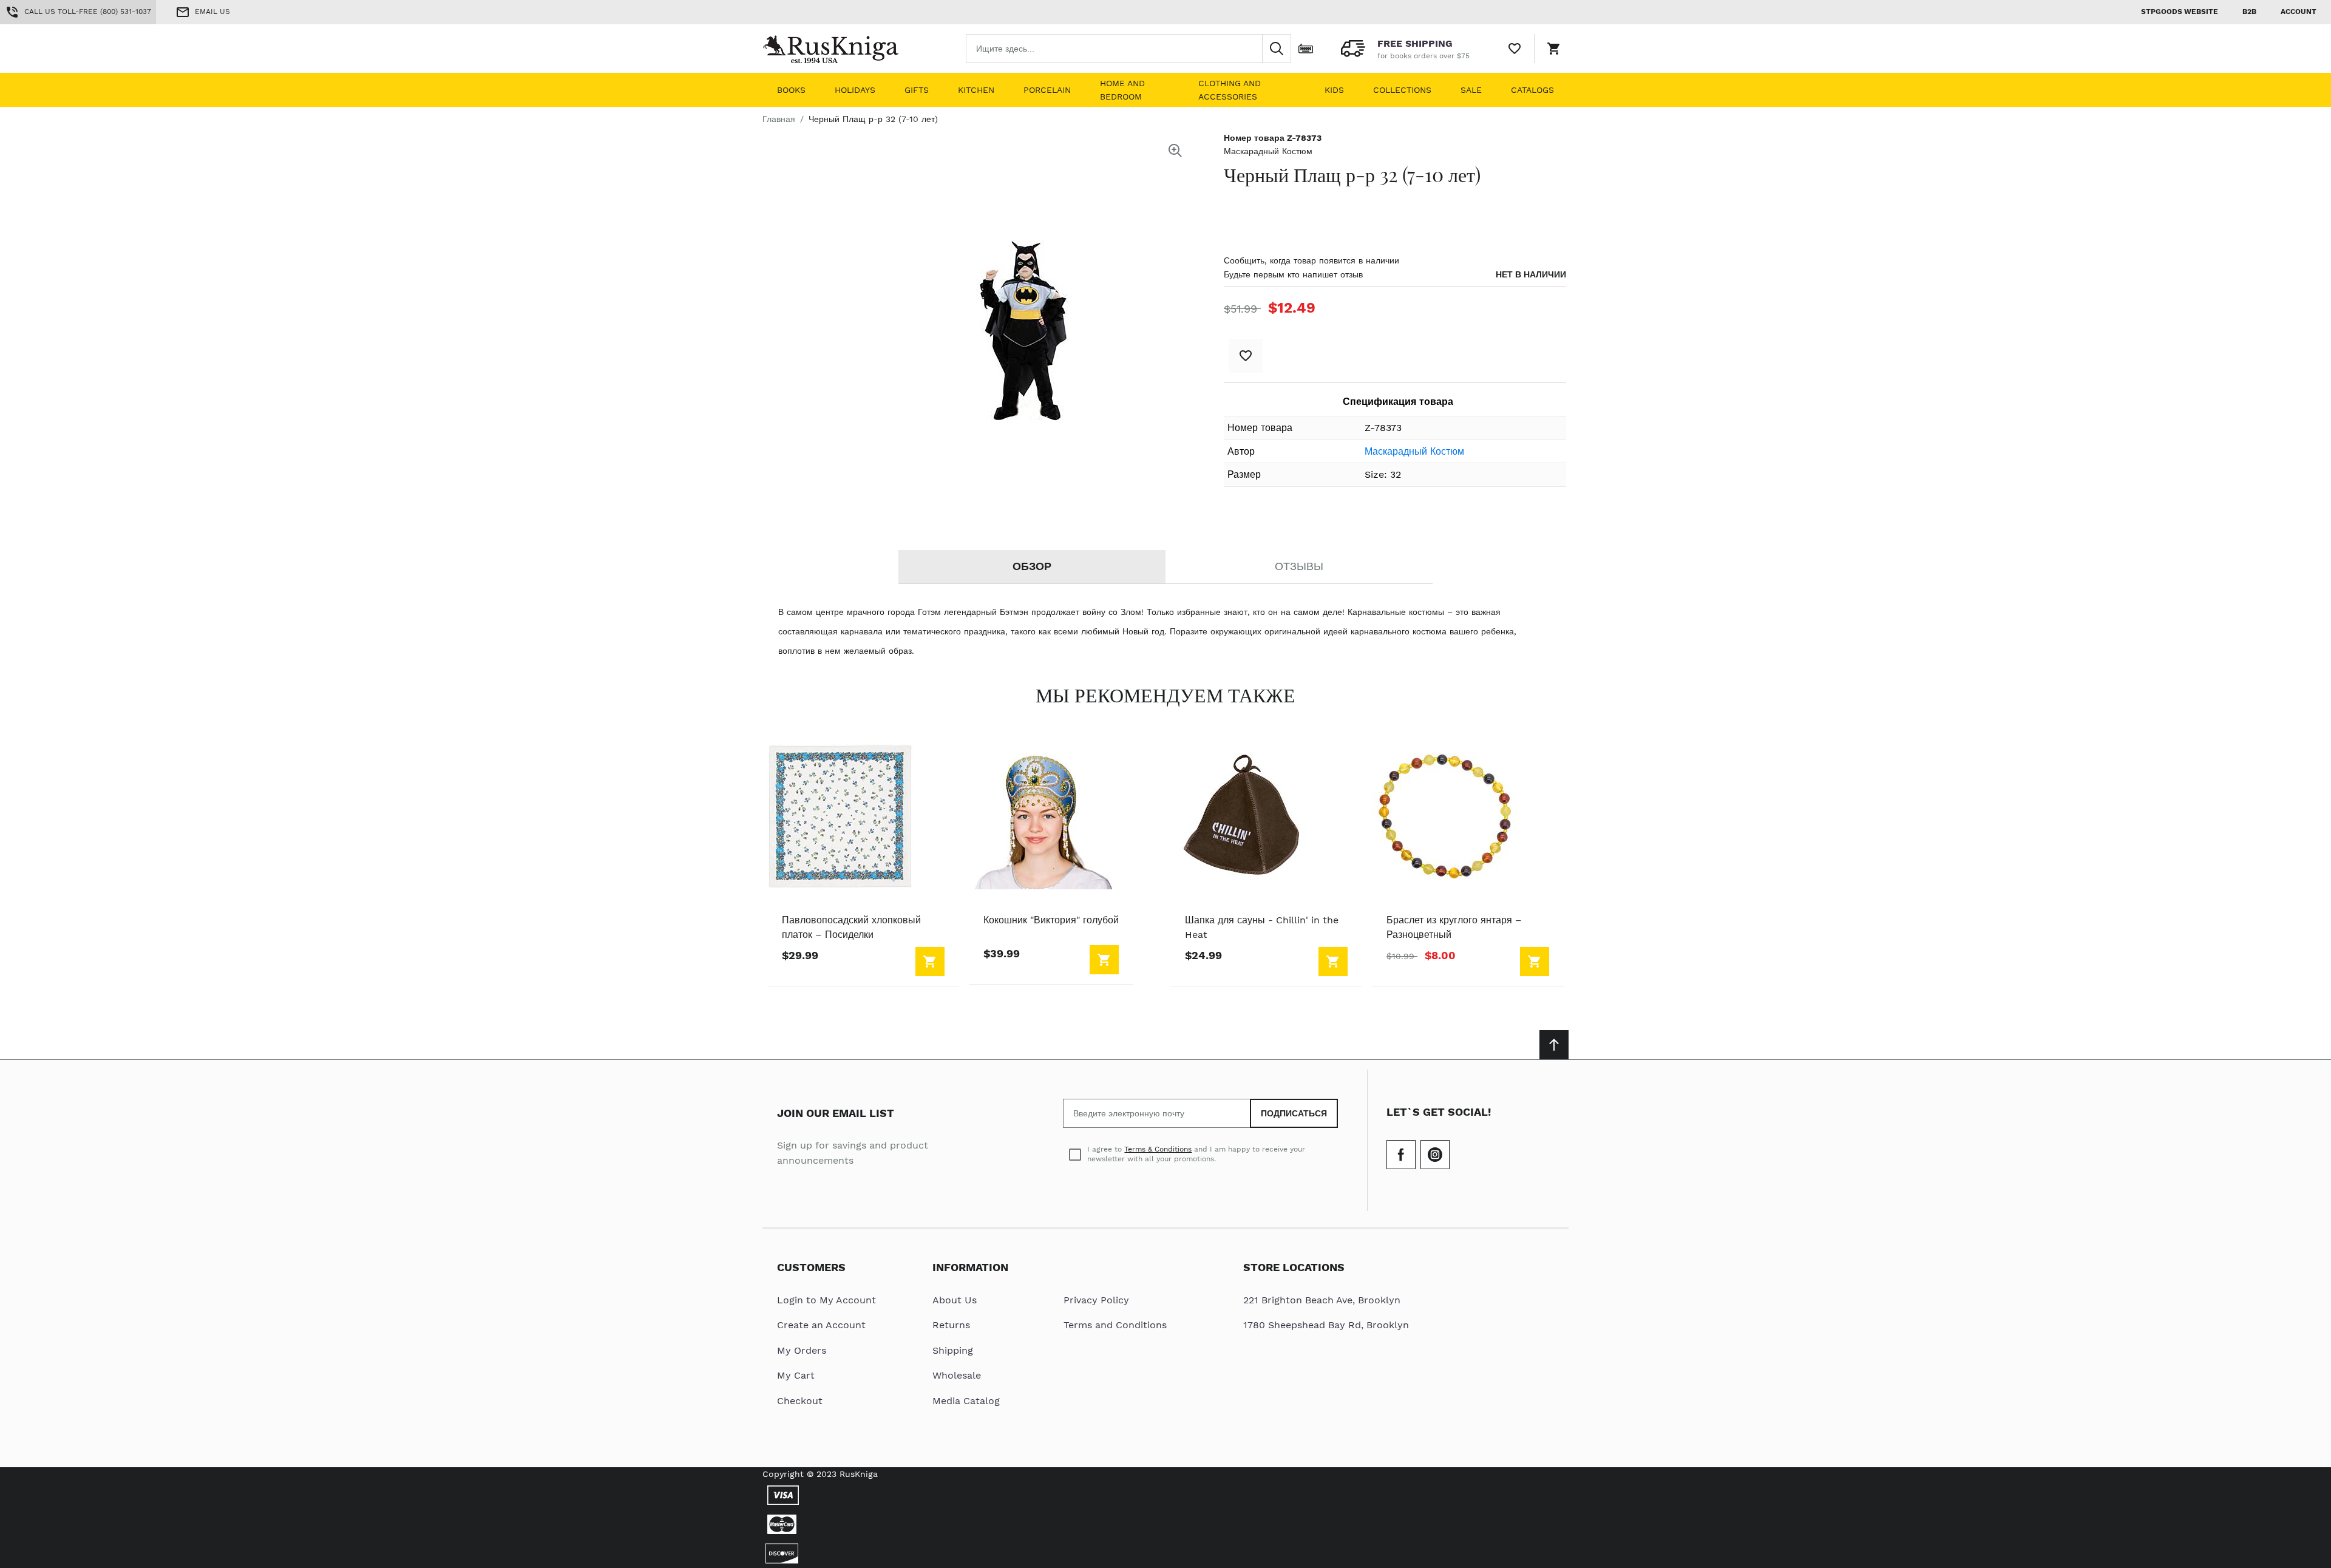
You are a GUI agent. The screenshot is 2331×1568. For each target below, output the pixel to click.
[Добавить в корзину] (930, 962)
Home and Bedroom (1122, 90)
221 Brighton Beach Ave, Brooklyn (1322, 1300)
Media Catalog (966, 1401)
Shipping (953, 1350)
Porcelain (1047, 90)
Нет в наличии (1531, 274)
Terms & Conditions (1158, 1149)
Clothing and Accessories (1230, 90)
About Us (955, 1300)
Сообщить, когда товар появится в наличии (1311, 260)
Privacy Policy (1096, 1300)
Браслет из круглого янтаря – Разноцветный (1454, 927)
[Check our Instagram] (1435, 1155)
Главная (779, 119)
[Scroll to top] (1554, 1045)
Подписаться (1294, 1113)
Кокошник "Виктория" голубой (1051, 920)
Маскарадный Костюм (1268, 151)
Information (970, 1267)
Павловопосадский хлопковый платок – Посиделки (851, 927)
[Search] (1277, 49)
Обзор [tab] (1032, 566)
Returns (951, 1325)
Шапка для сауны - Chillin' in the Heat (1262, 927)
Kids (1334, 90)
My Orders (802, 1350)
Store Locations (1294, 1267)
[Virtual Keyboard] (1306, 49)
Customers (811, 1267)
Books (791, 90)
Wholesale (957, 1375)
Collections (1402, 90)
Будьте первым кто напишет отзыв (1293, 274)
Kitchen (976, 90)
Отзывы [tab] (1299, 566)
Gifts (917, 90)
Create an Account (821, 1325)
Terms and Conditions (1115, 1325)
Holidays (855, 90)
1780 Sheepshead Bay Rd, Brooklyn (1326, 1325)
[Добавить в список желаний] (1246, 356)
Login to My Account (826, 1300)
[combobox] (1128, 49)
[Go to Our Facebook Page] (1401, 1155)
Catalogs (1532, 90)
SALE (1471, 90)
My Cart (796, 1375)
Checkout (800, 1401)
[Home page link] (840, 49)
